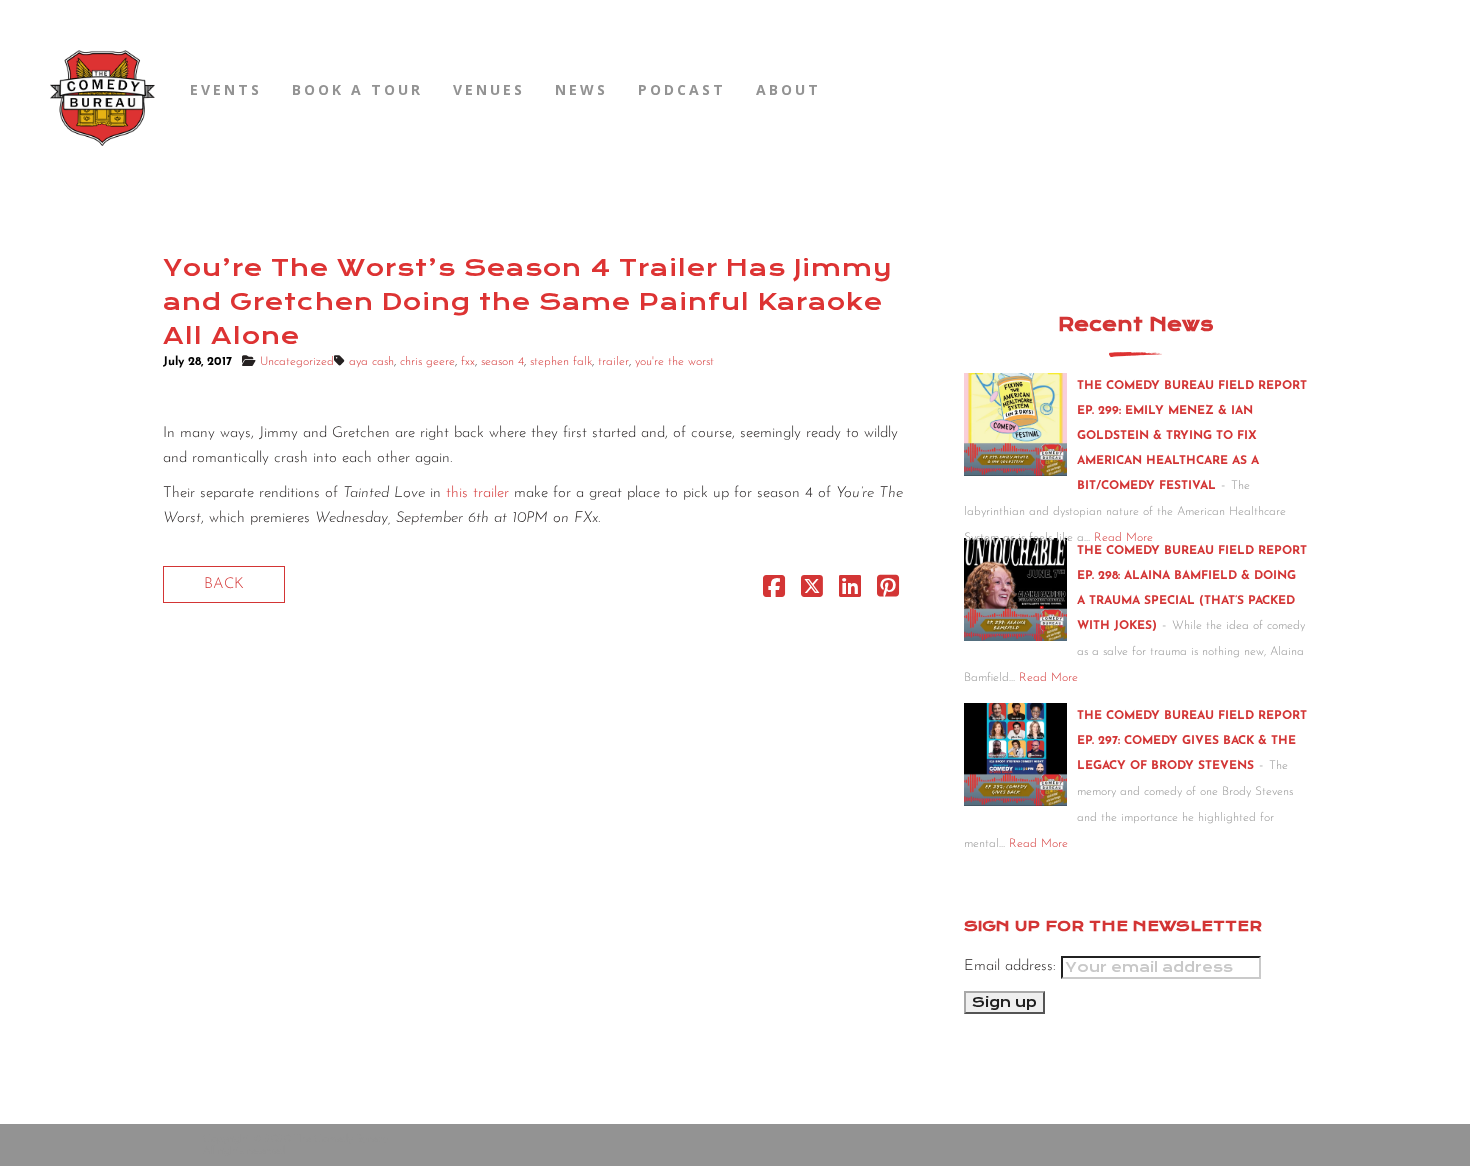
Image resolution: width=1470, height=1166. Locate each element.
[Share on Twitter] (812, 591)
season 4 (502, 362)
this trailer (477, 493)
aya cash (371, 362)
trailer (613, 362)
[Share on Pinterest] (888, 591)
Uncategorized (297, 362)
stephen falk (561, 362)
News (581, 89)
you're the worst (674, 362)
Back (224, 584)
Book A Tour (357, 89)
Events (226, 89)
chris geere (427, 362)
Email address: (1012, 966)
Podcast (682, 89)
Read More (1048, 678)
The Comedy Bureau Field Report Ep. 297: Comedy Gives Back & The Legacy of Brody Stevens (1192, 741)
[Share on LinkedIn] (850, 591)
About (788, 89)
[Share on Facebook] (774, 591)
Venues (489, 89)
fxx (468, 362)
